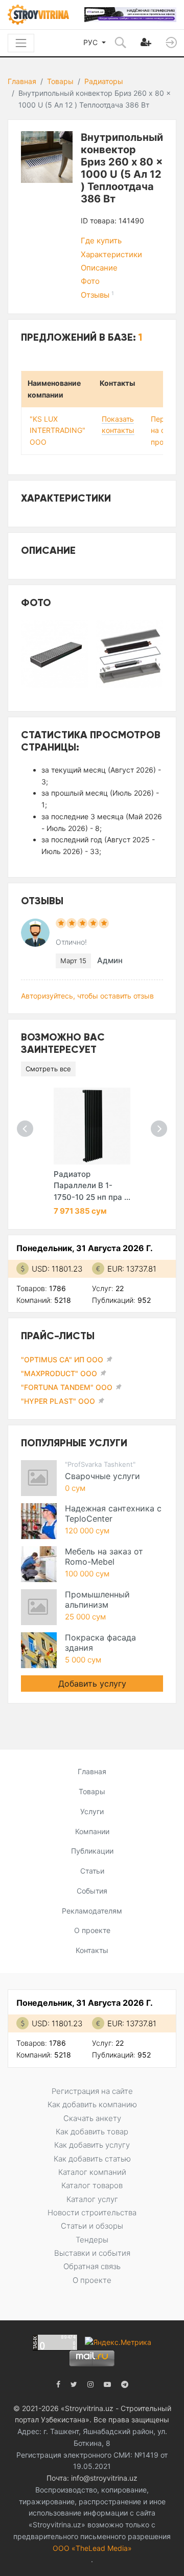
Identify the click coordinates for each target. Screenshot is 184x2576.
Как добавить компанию (92, 2104)
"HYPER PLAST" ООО (58, 1401)
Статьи (92, 1871)
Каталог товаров (92, 2185)
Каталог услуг (92, 2199)
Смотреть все (48, 1069)
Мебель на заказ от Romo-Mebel (104, 1556)
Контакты (92, 1950)
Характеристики (111, 254)
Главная (22, 81)
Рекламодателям (92, 1911)
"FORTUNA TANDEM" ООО (67, 1387)
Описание (99, 268)
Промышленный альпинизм (97, 1599)
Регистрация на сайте (92, 2091)
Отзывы (97, 295)
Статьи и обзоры (92, 2226)
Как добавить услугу (92, 2145)
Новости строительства (92, 2213)
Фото (90, 281)
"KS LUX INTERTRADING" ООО (57, 431)
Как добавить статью (92, 2159)
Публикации (92, 1851)
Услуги (92, 1811)
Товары (60, 81)
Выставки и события (92, 2253)
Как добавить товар (92, 2132)
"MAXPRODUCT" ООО (59, 1373)
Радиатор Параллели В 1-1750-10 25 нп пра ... (92, 1186)
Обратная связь (92, 2266)
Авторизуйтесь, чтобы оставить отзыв (87, 996)
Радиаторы (104, 81)
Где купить (101, 241)
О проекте (92, 1930)
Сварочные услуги (102, 1476)
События (92, 1891)
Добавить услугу (92, 1684)
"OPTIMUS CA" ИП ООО (62, 1359)
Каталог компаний (92, 2172)
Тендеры (92, 2240)
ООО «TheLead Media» (92, 2548)
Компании (92, 1831)
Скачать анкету (92, 2118)
